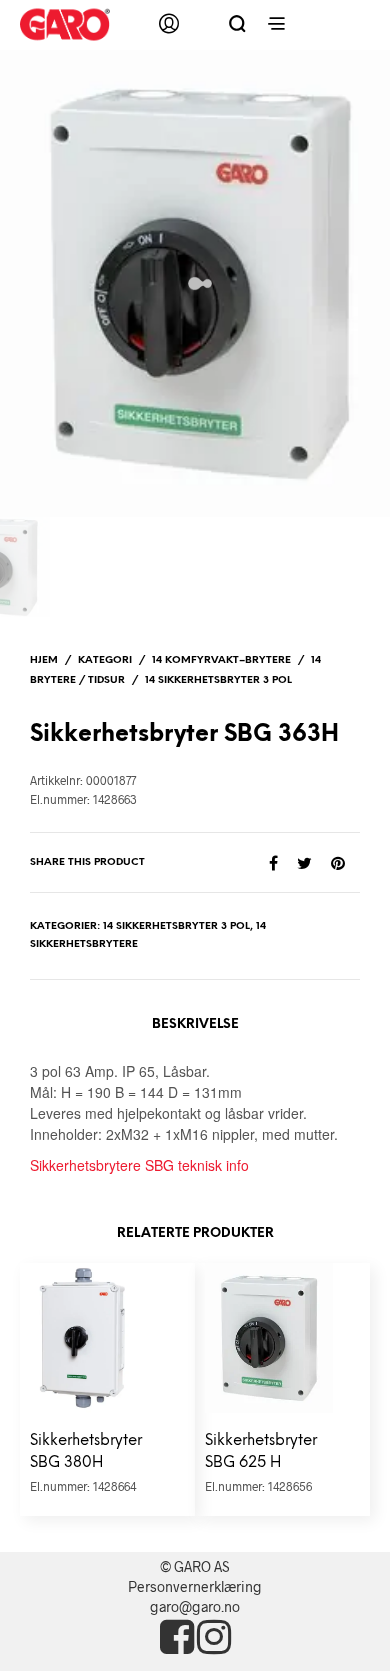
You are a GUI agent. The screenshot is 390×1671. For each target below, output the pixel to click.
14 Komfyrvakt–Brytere (221, 660)
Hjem (44, 660)
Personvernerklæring (195, 1586)
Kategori (105, 660)
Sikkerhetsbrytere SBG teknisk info (139, 1165)
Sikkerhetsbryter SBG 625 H (261, 1452)
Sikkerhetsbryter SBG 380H (86, 1452)
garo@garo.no (195, 1606)
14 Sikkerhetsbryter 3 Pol (218, 680)
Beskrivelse (195, 1024)
